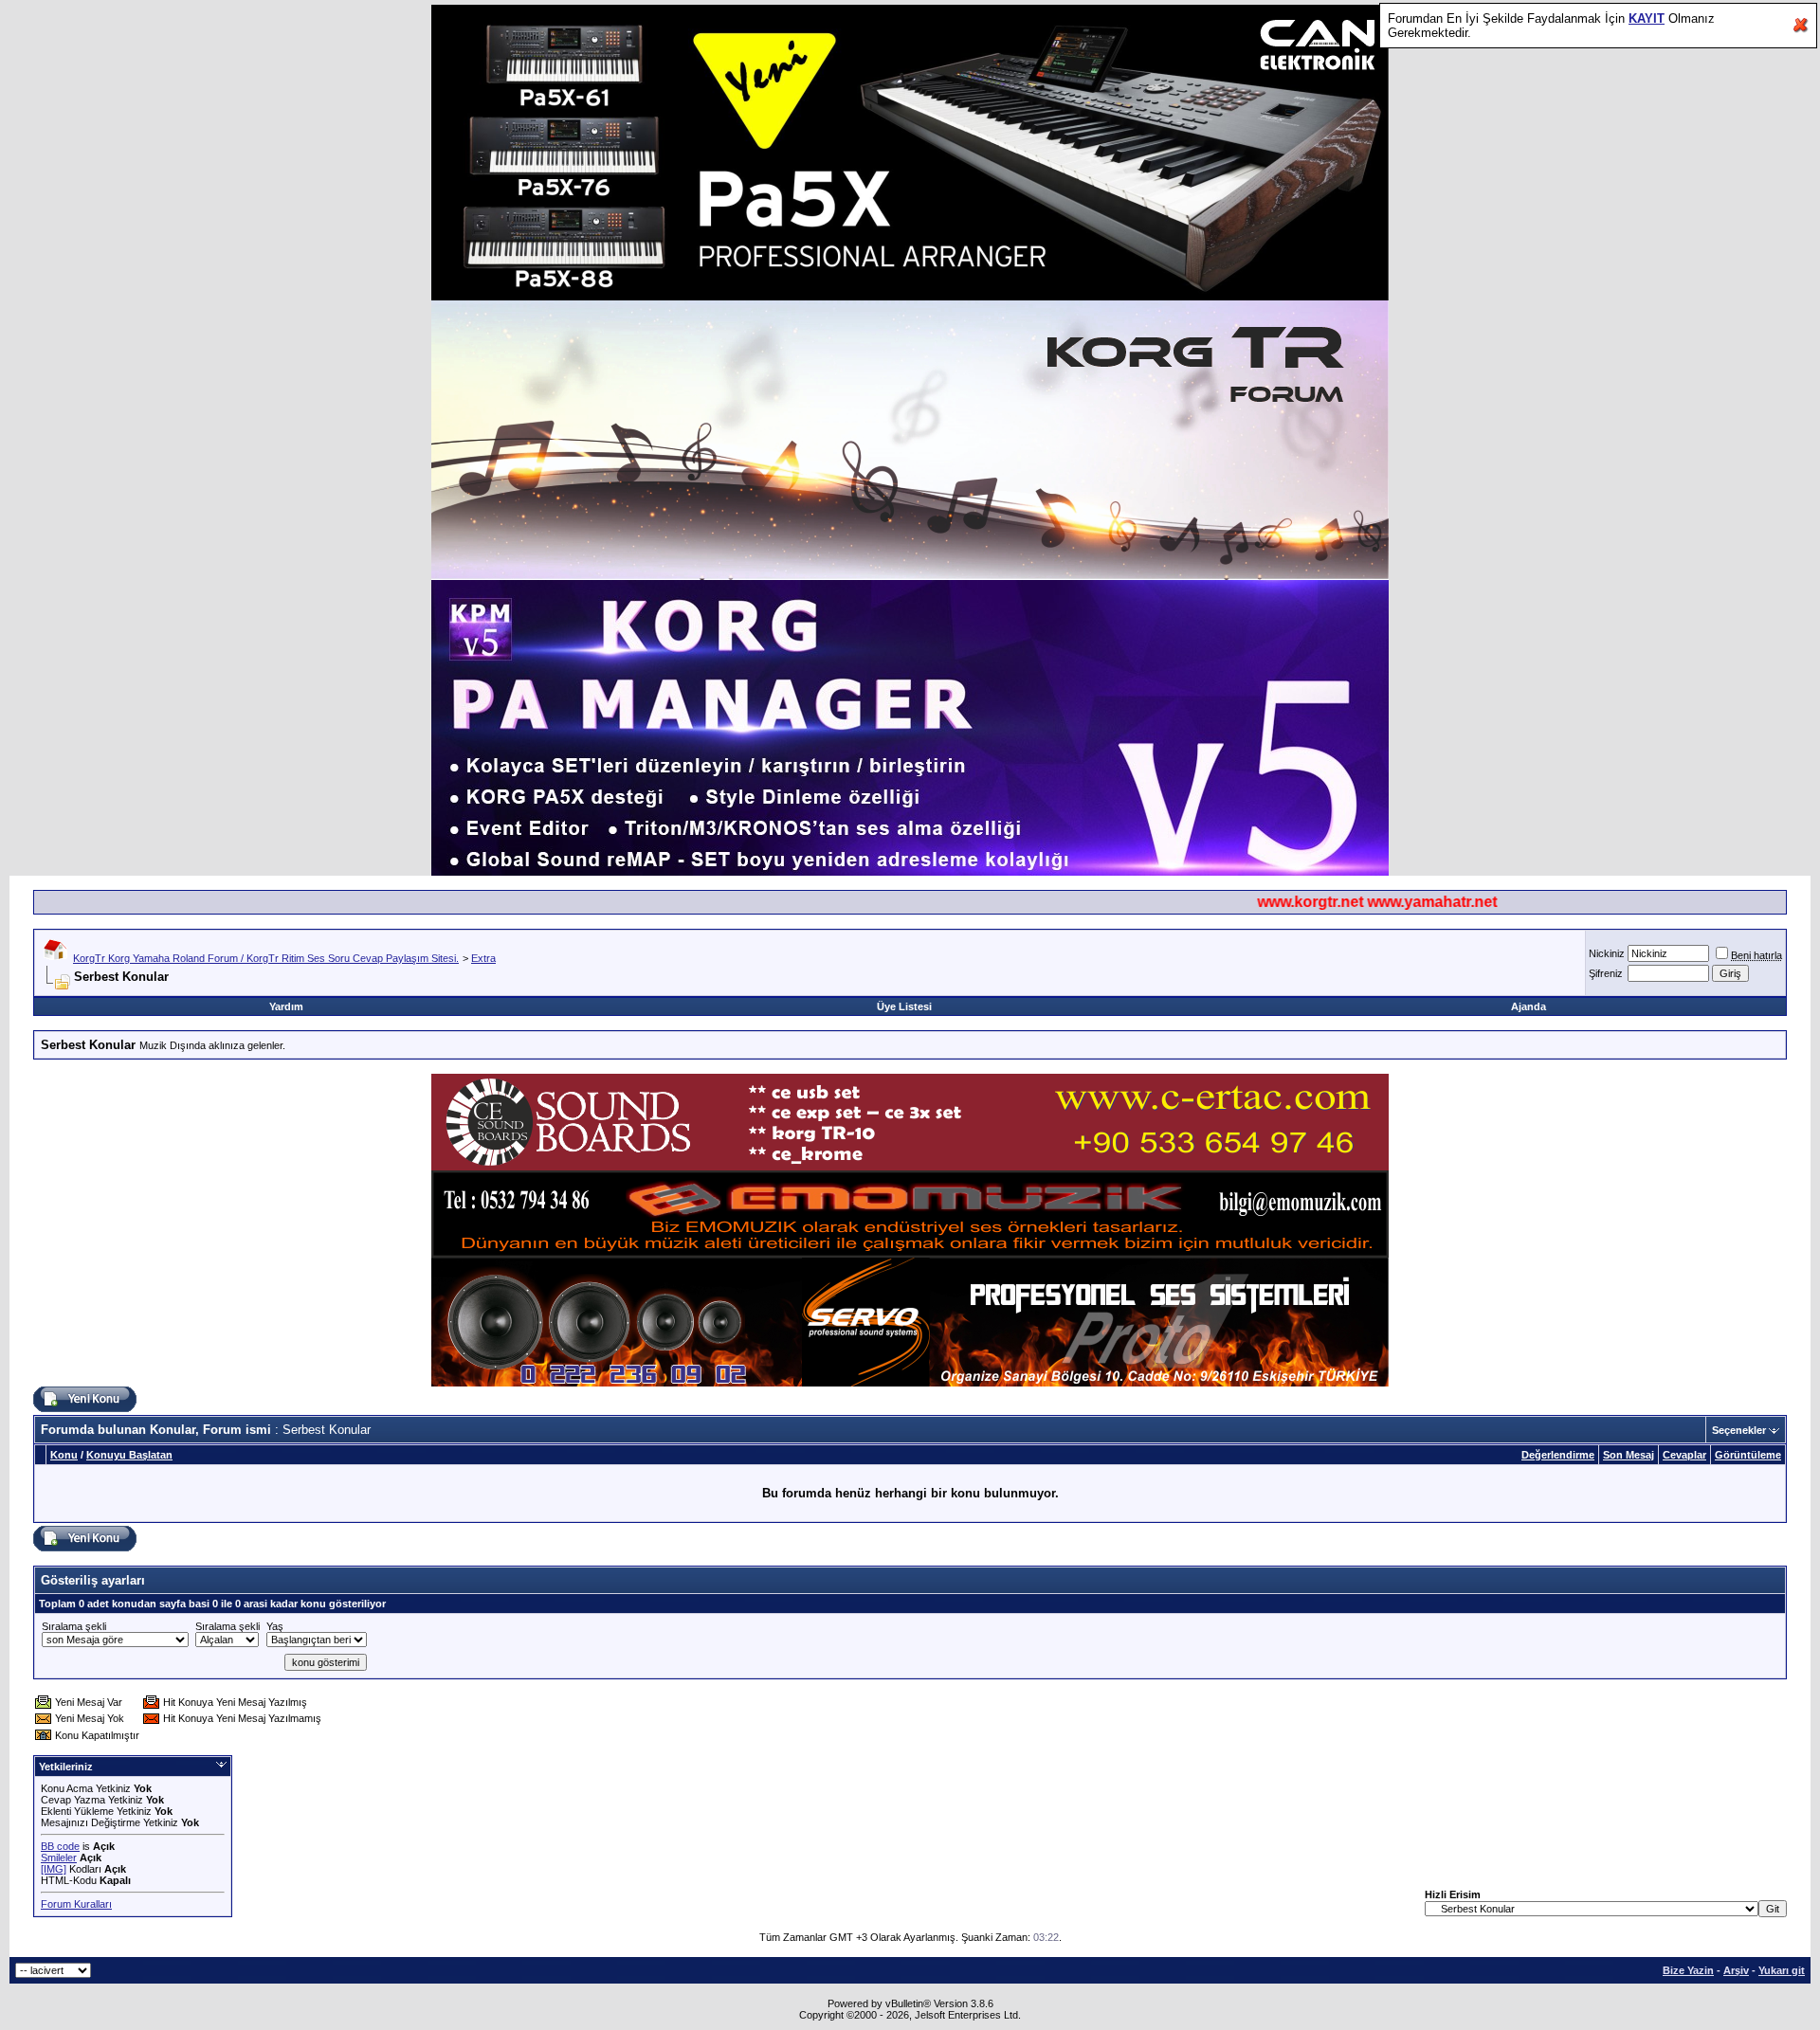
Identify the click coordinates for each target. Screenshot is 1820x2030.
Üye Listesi (904, 1006)
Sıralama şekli (74, 1626)
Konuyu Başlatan (129, 1455)
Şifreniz (1606, 973)
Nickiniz (1607, 953)
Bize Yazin (1688, 1970)
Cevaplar (1684, 1455)
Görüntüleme (1748, 1455)
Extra (483, 958)
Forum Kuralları (76, 1904)
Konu (64, 1455)
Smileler (59, 1858)
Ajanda (1529, 1006)
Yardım (286, 1006)
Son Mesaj (1629, 1455)
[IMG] (54, 1869)
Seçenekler (1739, 1430)
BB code (60, 1846)
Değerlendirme (1558, 1455)
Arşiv (1736, 1970)
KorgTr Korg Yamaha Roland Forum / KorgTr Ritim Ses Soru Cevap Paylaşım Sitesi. (266, 958)
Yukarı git (1782, 1970)
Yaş (275, 1626)
